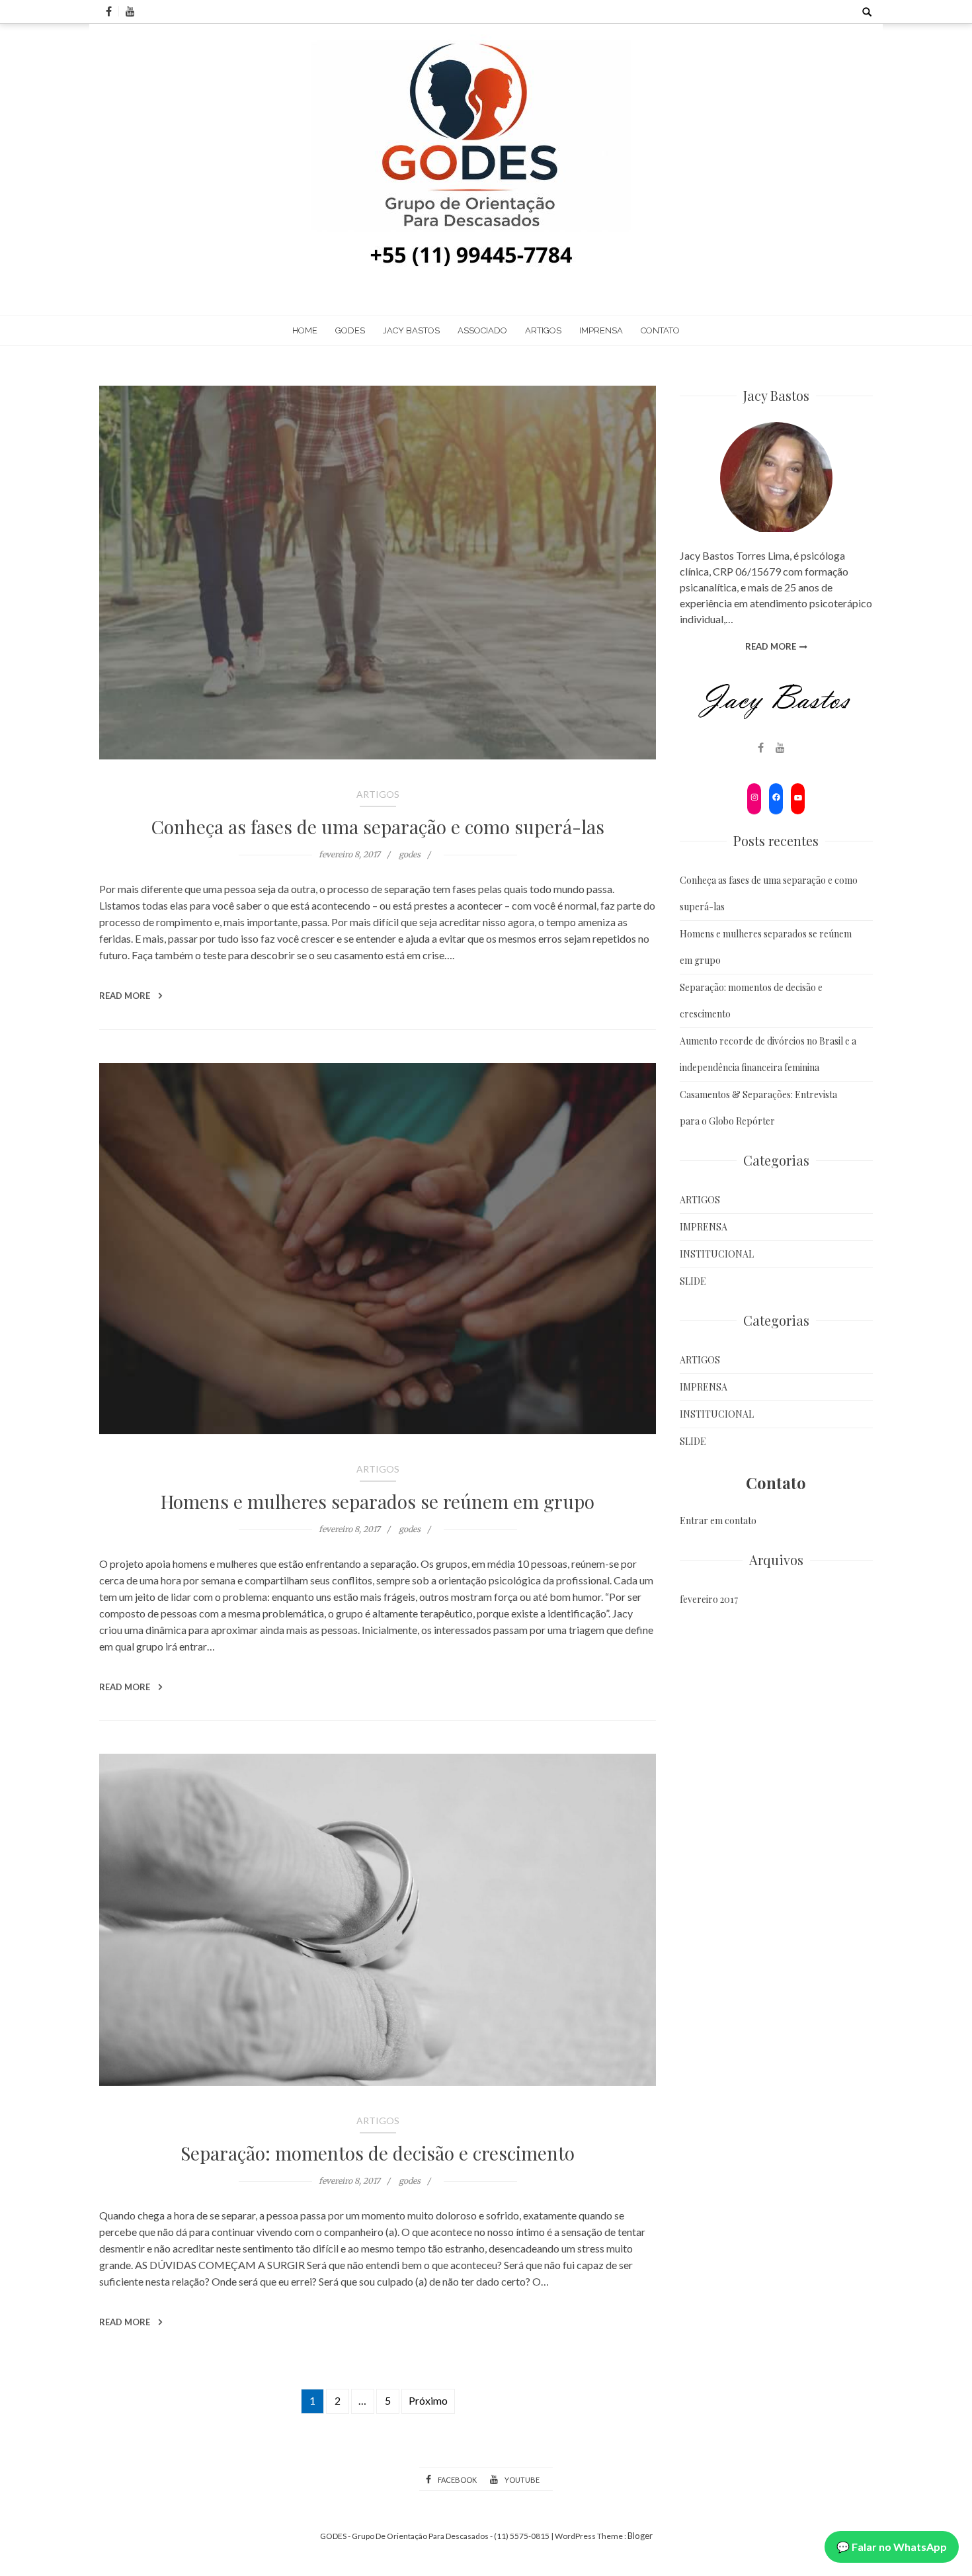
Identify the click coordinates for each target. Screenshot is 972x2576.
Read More (126, 996)
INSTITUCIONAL (717, 1254)
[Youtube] (797, 799)
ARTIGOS (543, 330)
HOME (305, 330)
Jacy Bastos (411, 330)
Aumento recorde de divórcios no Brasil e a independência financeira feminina (768, 1054)
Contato (660, 330)
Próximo (428, 2400)
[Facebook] (775, 799)
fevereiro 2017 (709, 1599)
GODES (350, 330)
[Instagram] (753, 799)
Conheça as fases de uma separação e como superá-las (378, 827)
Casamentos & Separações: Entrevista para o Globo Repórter (758, 1108)
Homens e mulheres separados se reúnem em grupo (378, 1501)
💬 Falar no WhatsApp (892, 2547)
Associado (482, 330)
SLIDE (693, 1281)
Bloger (640, 2536)
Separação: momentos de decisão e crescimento (378, 2153)
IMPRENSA (601, 330)
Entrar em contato (718, 1521)
